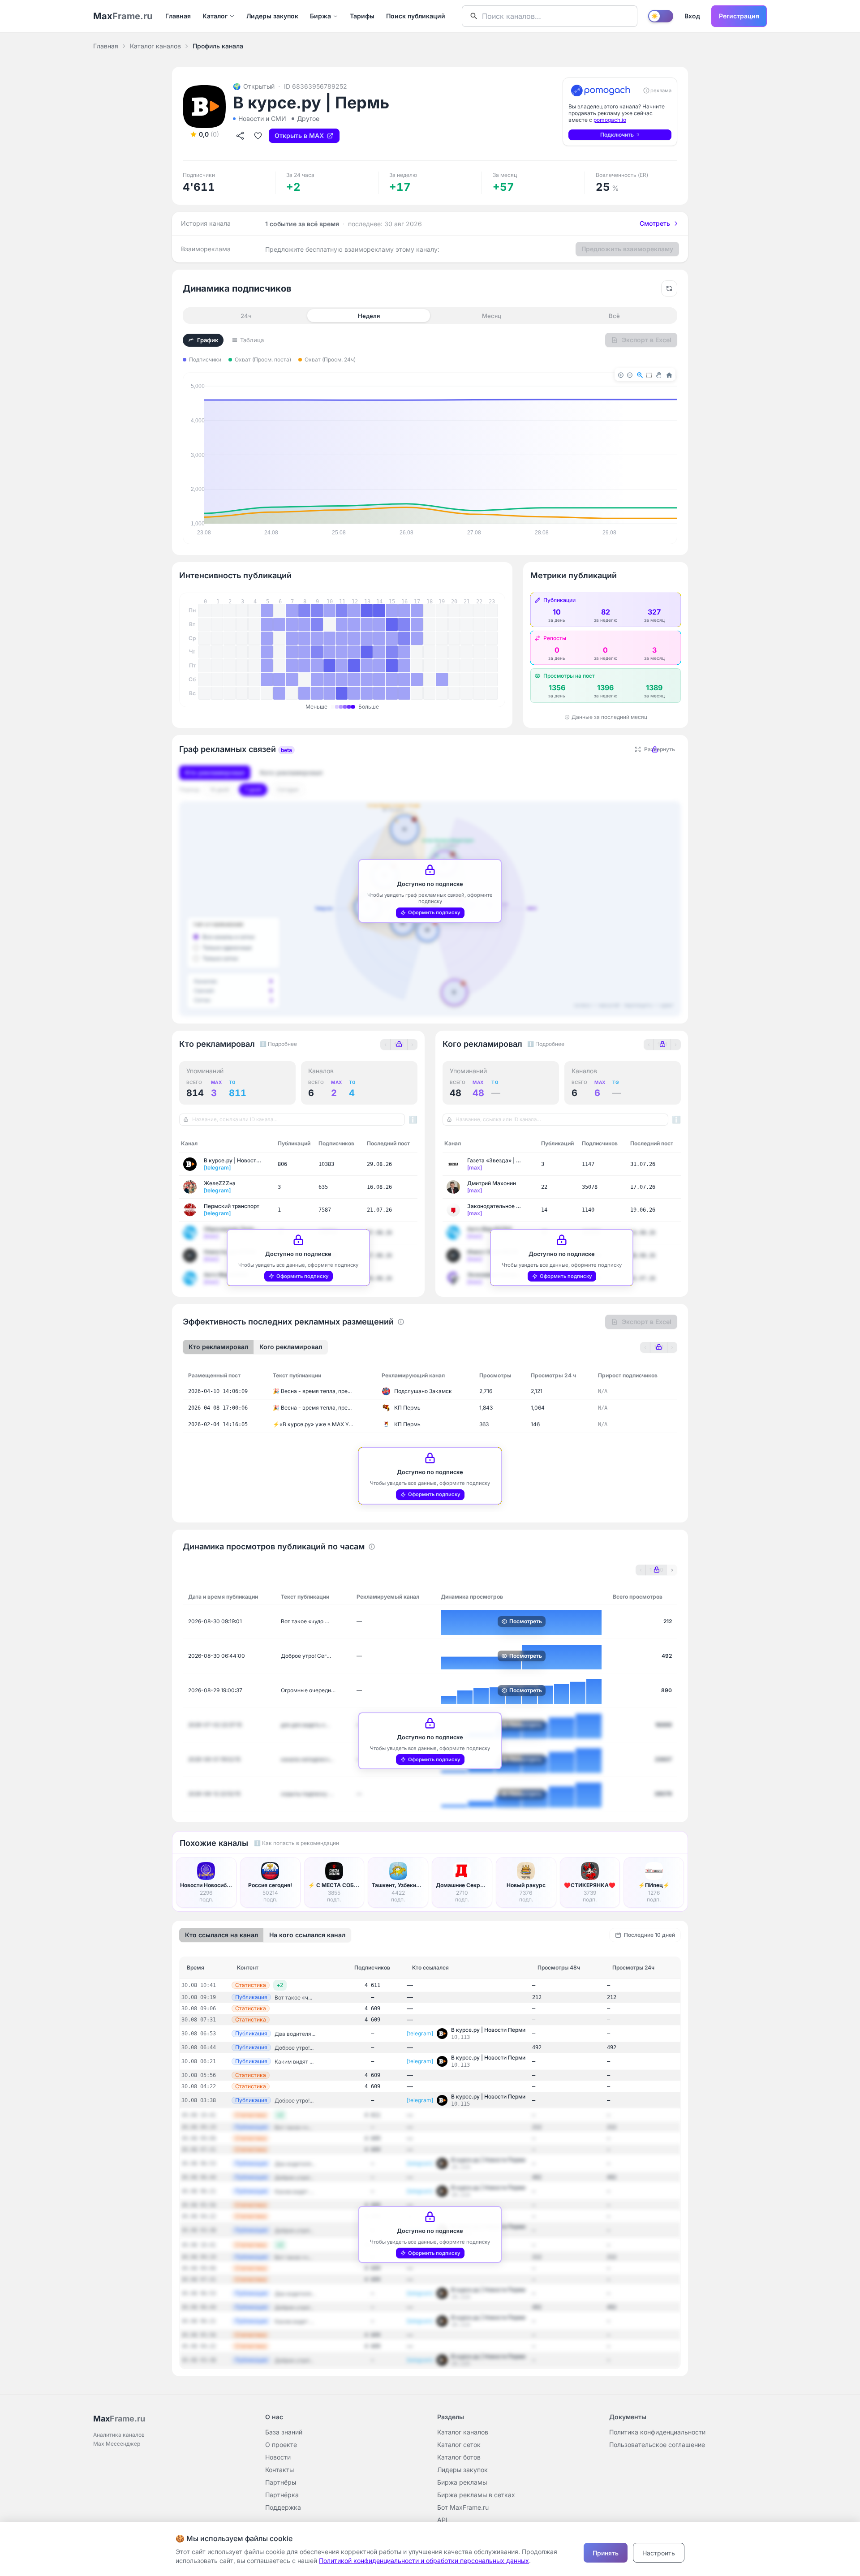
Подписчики (205, 359)
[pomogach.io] (601, 90)
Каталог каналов (155, 46)
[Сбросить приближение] (669, 288)
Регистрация (739, 16)
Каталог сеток (459, 2445)
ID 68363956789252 (316, 86)
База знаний (284, 2432)
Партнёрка (282, 2495)
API (442, 2520)
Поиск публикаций (416, 16)
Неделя (369, 316)
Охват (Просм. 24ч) (330, 359)
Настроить (659, 2553)
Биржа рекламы (462, 2482)
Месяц (492, 316)
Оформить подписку (434, 912)
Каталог (215, 16)
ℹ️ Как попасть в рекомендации (297, 1843)
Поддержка (283, 2507)
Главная (178, 16)
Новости (278, 2457)
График (208, 340)
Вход (692, 16)
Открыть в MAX (299, 135)
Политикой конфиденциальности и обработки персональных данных (424, 2561)
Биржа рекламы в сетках (476, 2495)
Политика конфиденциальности (657, 2432)
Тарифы (362, 16)
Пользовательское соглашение (657, 2445)
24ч (246, 316)
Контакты (279, 2470)
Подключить (617, 135)
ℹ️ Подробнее (278, 1044)
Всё (614, 316)
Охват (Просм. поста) (263, 359)
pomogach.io (610, 120)
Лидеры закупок (272, 16)
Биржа (320, 16)
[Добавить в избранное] (258, 136)
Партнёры (281, 2482)
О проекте (281, 2445)
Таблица (252, 340)
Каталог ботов (459, 2457)
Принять (606, 2553)
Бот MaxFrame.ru (463, 2507)
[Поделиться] (240, 136)
